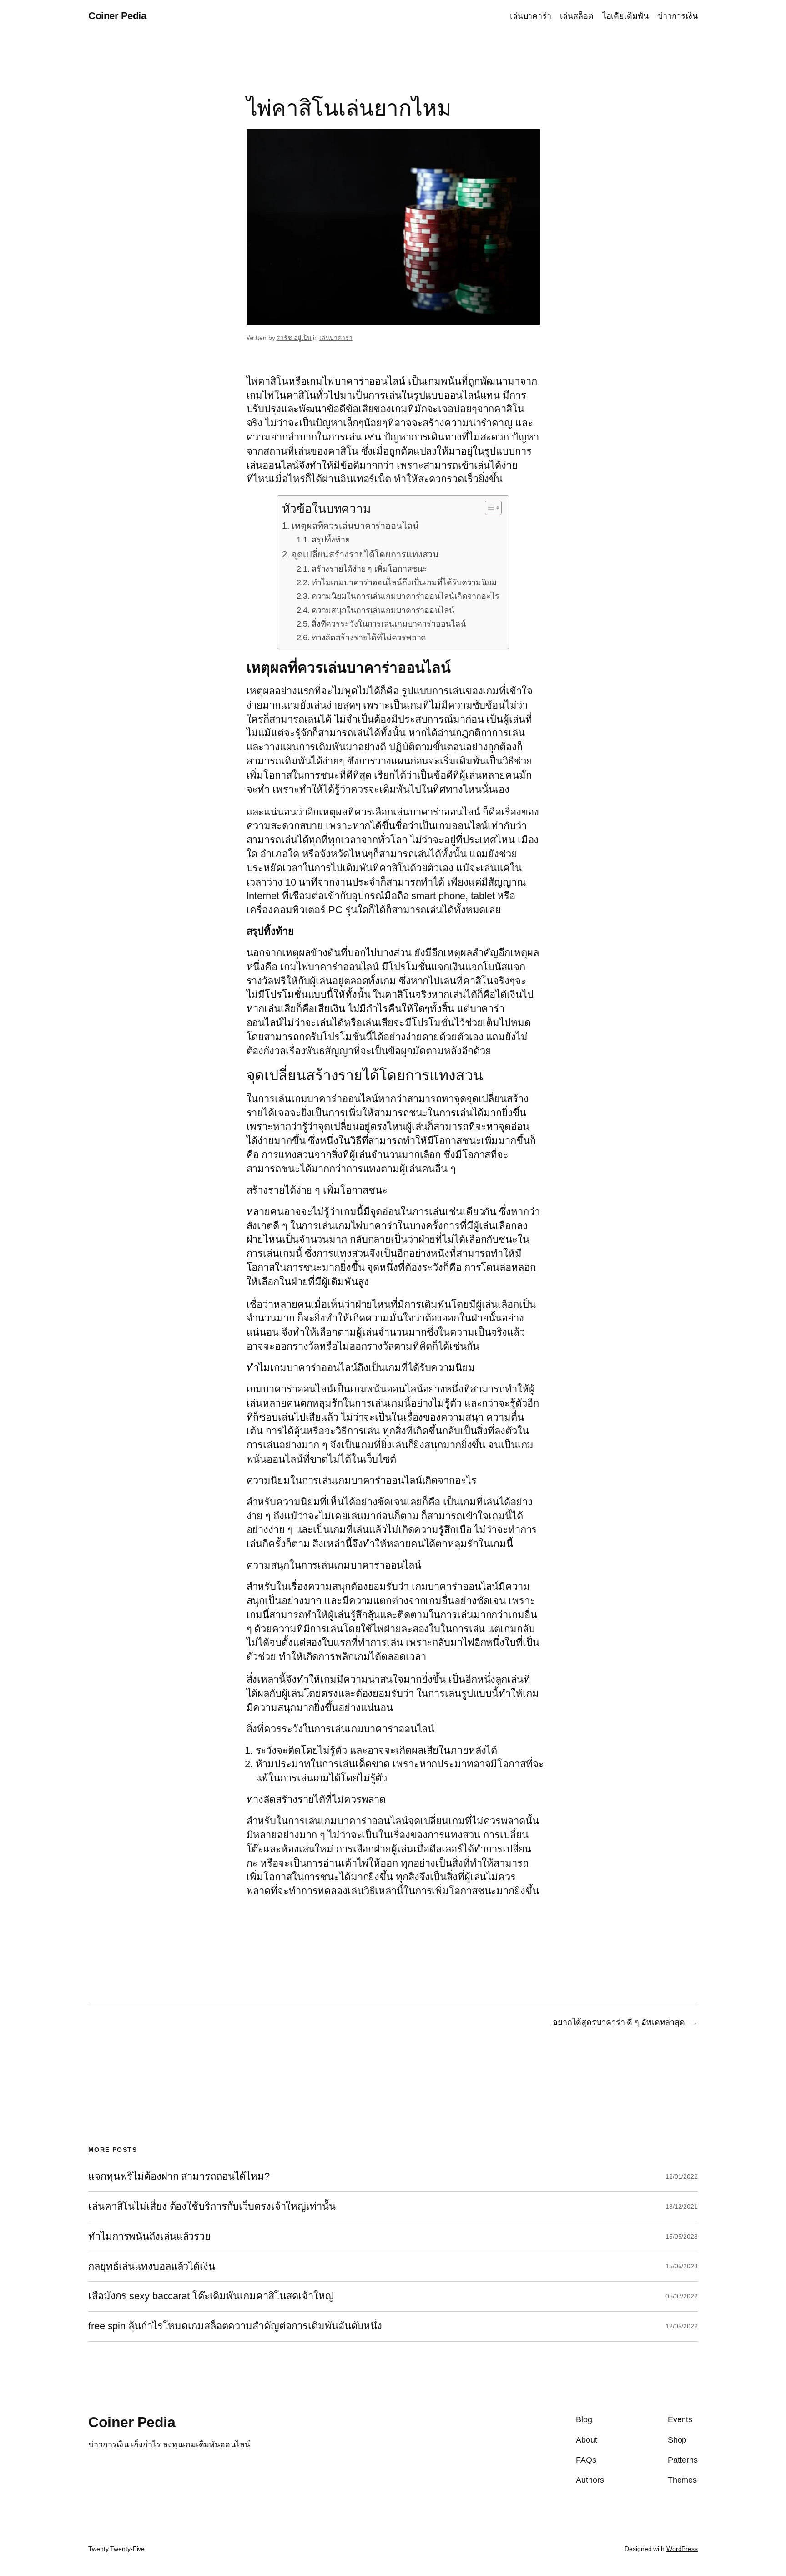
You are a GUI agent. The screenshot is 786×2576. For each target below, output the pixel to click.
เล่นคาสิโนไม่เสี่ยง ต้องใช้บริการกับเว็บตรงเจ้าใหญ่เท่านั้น (212, 2207)
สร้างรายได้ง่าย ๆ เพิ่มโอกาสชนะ (369, 569)
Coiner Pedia (117, 16)
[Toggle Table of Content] (489, 508)
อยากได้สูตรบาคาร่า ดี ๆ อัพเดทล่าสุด (619, 2022)
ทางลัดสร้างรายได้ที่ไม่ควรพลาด (369, 638)
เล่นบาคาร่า (336, 338)
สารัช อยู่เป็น (294, 338)
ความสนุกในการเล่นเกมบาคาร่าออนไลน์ (383, 610)
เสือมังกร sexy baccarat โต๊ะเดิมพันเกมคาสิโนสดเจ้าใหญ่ (211, 2296)
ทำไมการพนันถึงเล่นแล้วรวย (149, 2237)
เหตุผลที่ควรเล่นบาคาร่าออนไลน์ (355, 526)
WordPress (682, 2549)
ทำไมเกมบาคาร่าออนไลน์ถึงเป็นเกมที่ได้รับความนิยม (404, 582)
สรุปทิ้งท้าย (331, 540)
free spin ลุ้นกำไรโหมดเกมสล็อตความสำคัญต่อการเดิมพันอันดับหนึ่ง (235, 2326)
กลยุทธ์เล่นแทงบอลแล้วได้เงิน (152, 2267)
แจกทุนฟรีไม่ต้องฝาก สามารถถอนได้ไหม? (179, 2176)
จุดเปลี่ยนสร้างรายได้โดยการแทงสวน (365, 554)
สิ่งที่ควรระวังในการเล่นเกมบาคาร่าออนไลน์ (389, 624)
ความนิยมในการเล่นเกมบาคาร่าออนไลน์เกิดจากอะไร (406, 596)
